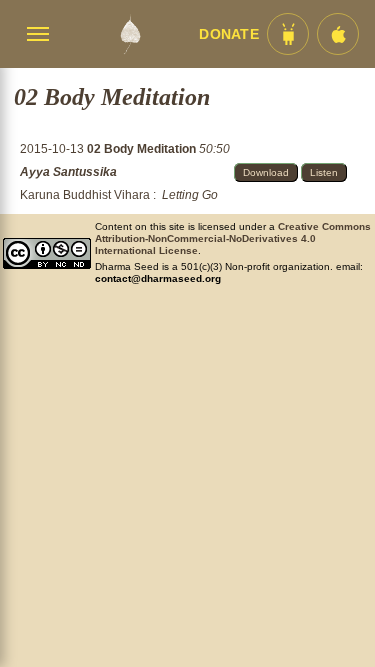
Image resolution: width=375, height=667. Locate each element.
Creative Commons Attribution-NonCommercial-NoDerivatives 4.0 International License (233, 238)
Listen (324, 172)
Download (266, 172)
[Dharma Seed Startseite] (129, 34)
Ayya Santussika (68, 172)
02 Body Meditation (143, 149)
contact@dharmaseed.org (158, 278)
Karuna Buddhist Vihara (85, 195)
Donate (229, 34)
